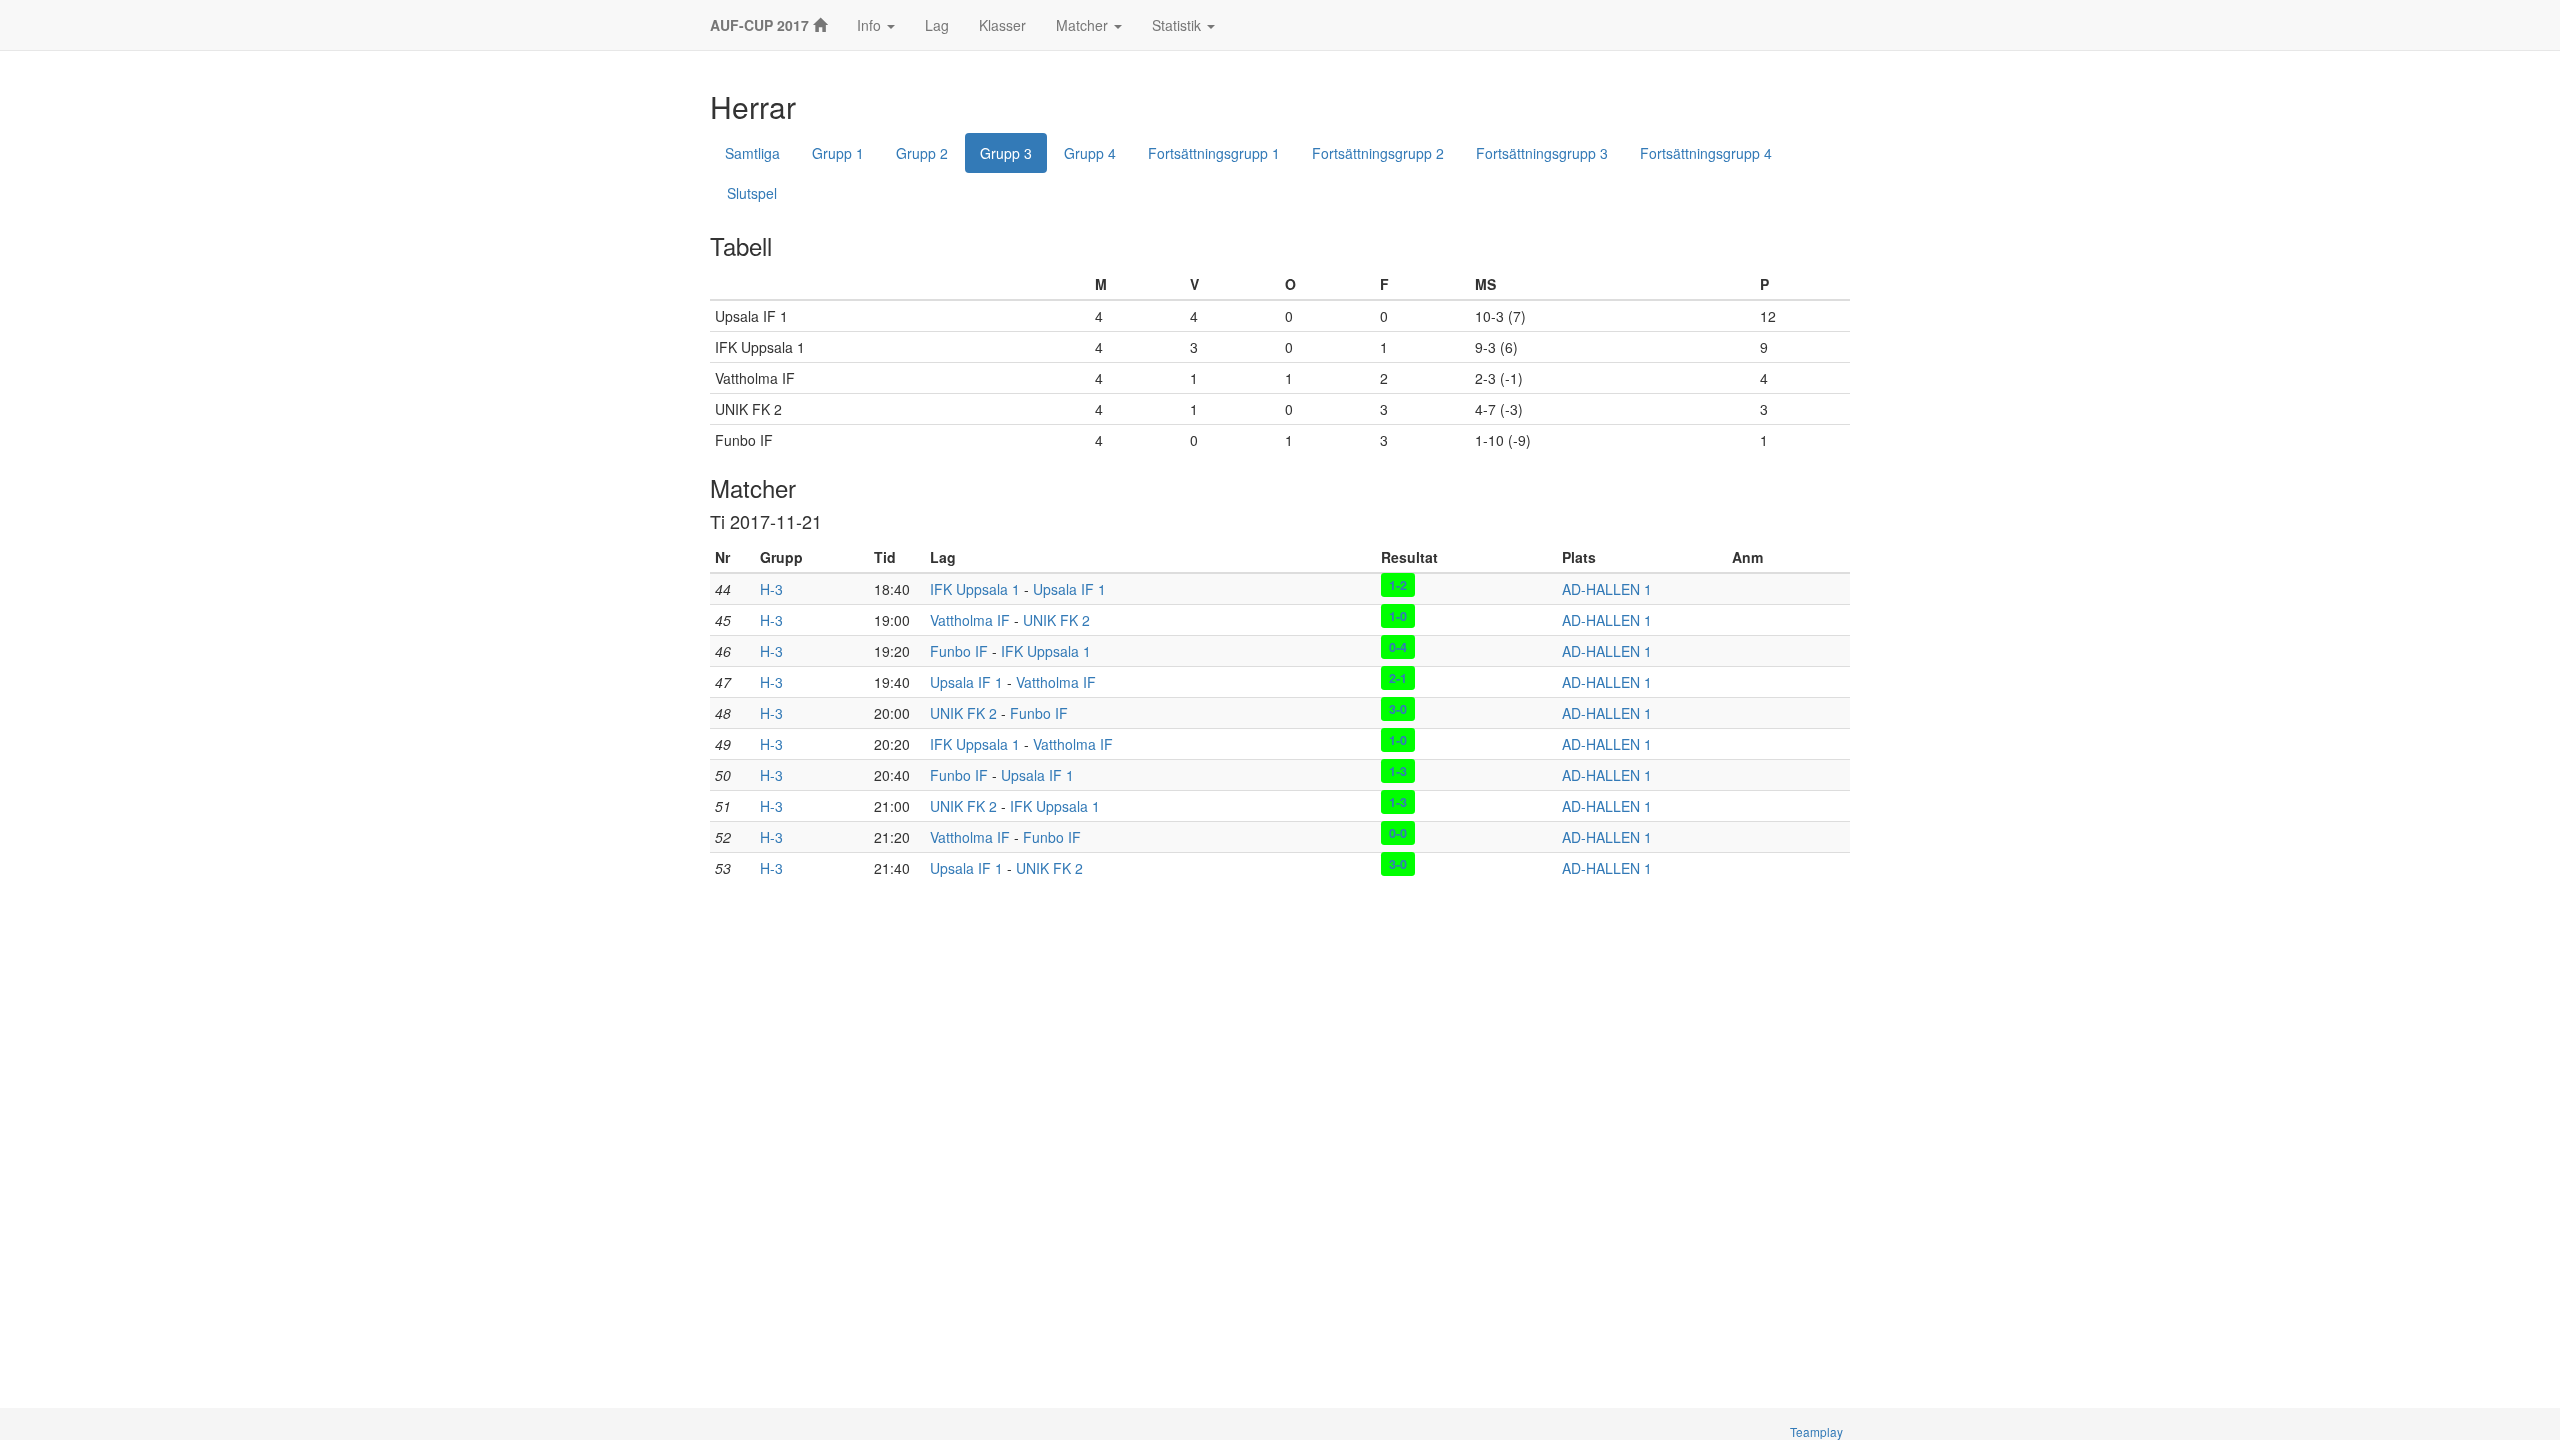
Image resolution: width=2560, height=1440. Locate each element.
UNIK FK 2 (1056, 620)
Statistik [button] (1178, 25)
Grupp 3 (1006, 153)
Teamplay (1816, 1431)
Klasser (1002, 25)
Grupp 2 (922, 153)
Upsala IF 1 (1069, 589)
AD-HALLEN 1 (1607, 589)
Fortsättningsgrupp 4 (1706, 153)
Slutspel (752, 193)
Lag (937, 25)
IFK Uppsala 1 (975, 589)
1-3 (1398, 771)
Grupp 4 (1090, 153)
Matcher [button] (1084, 25)
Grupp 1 (838, 153)
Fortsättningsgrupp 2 (1378, 153)
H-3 (771, 589)
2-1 (1398, 678)
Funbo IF (959, 651)
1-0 (1398, 616)
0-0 (1398, 833)
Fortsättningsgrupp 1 (1214, 153)
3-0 (1398, 709)
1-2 (1398, 585)
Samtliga (752, 153)
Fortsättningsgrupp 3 (1542, 153)
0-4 (1398, 647)
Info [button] (871, 25)
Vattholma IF (970, 620)
